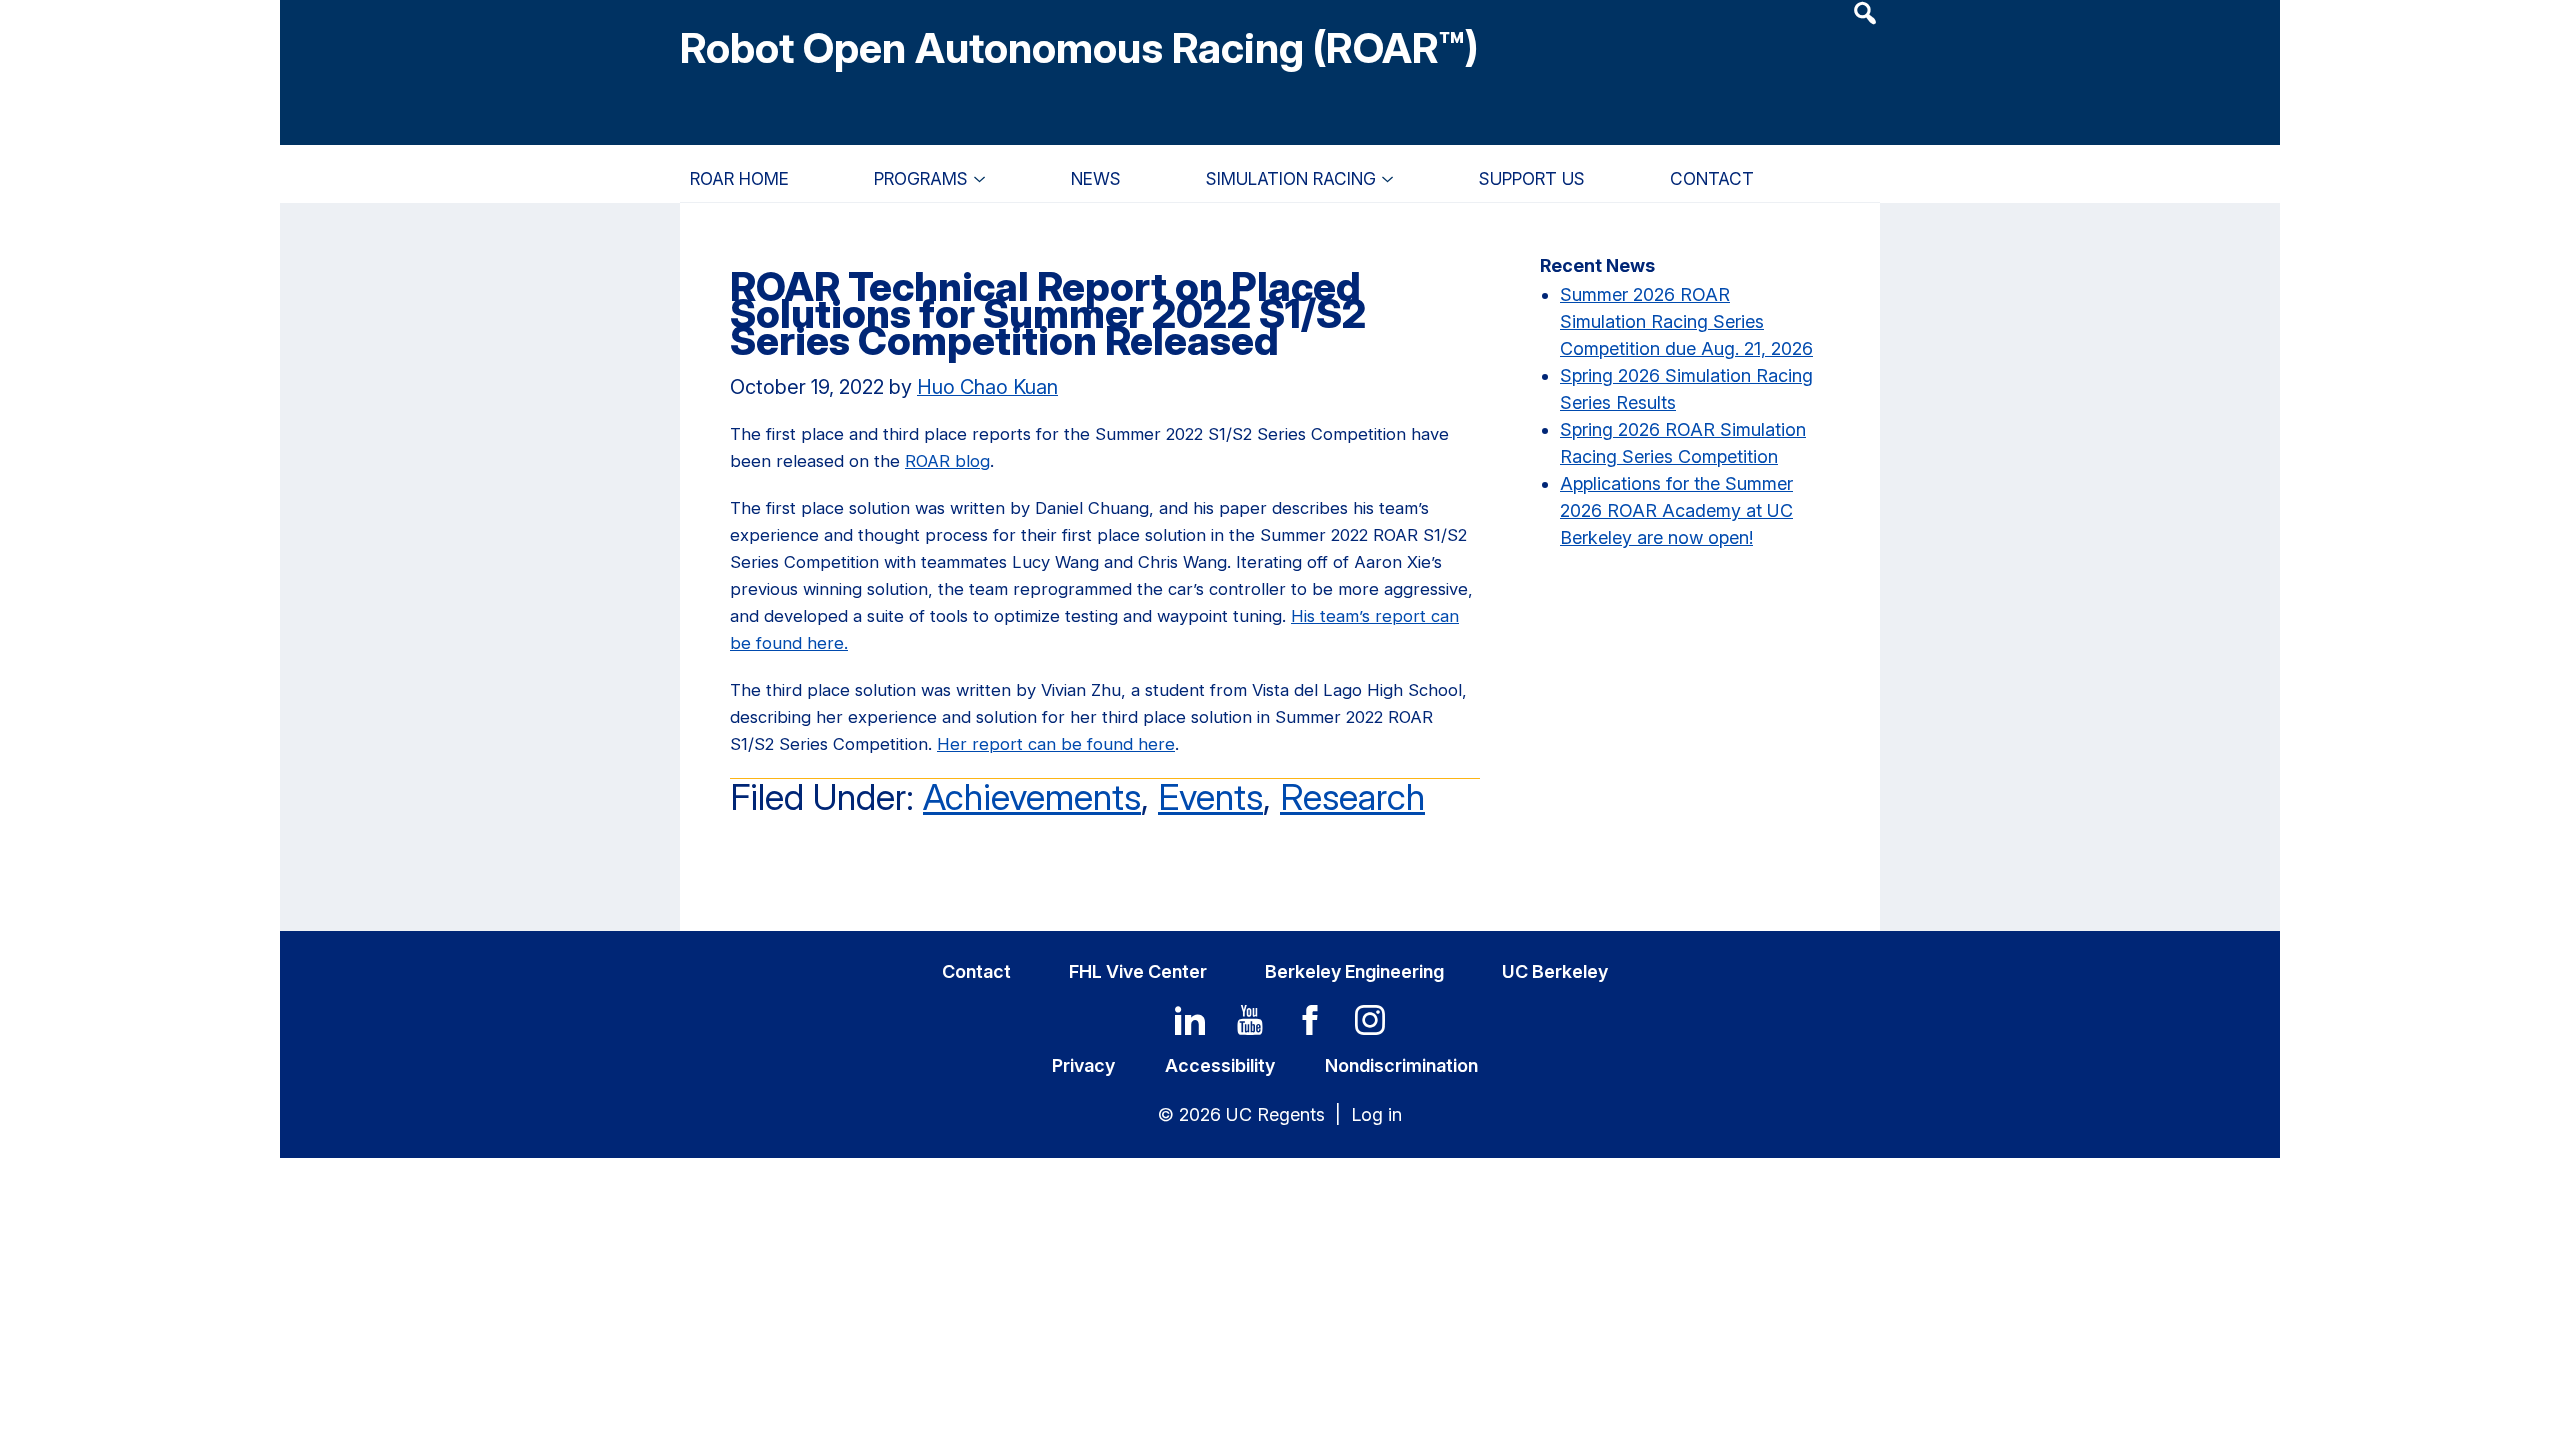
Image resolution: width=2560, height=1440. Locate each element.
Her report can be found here (1056, 744)
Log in (1376, 1114)
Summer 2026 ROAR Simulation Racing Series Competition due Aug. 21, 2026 (1686, 321)
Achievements (1032, 797)
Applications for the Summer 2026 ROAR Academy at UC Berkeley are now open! (1676, 510)
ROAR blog (947, 461)
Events (1210, 797)
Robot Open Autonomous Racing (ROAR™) (1079, 47)
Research (1352, 797)
